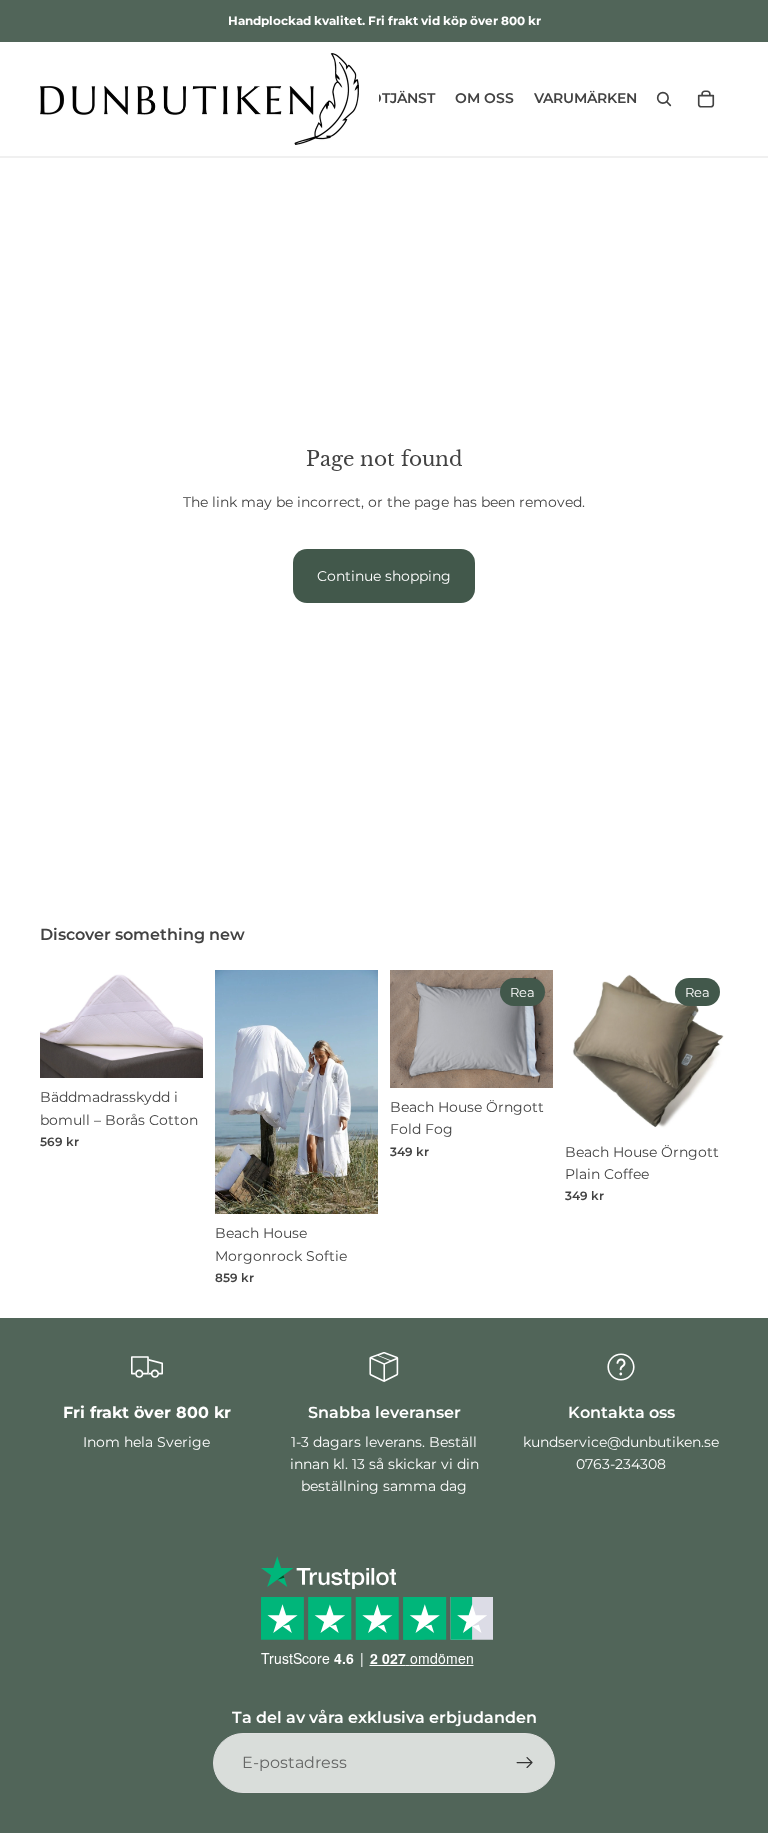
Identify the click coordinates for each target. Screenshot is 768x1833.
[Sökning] (664, 99)
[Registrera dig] (525, 1763)
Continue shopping (384, 576)
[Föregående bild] (62, 1024)
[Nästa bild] (181, 1024)
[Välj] (172, 1047)
